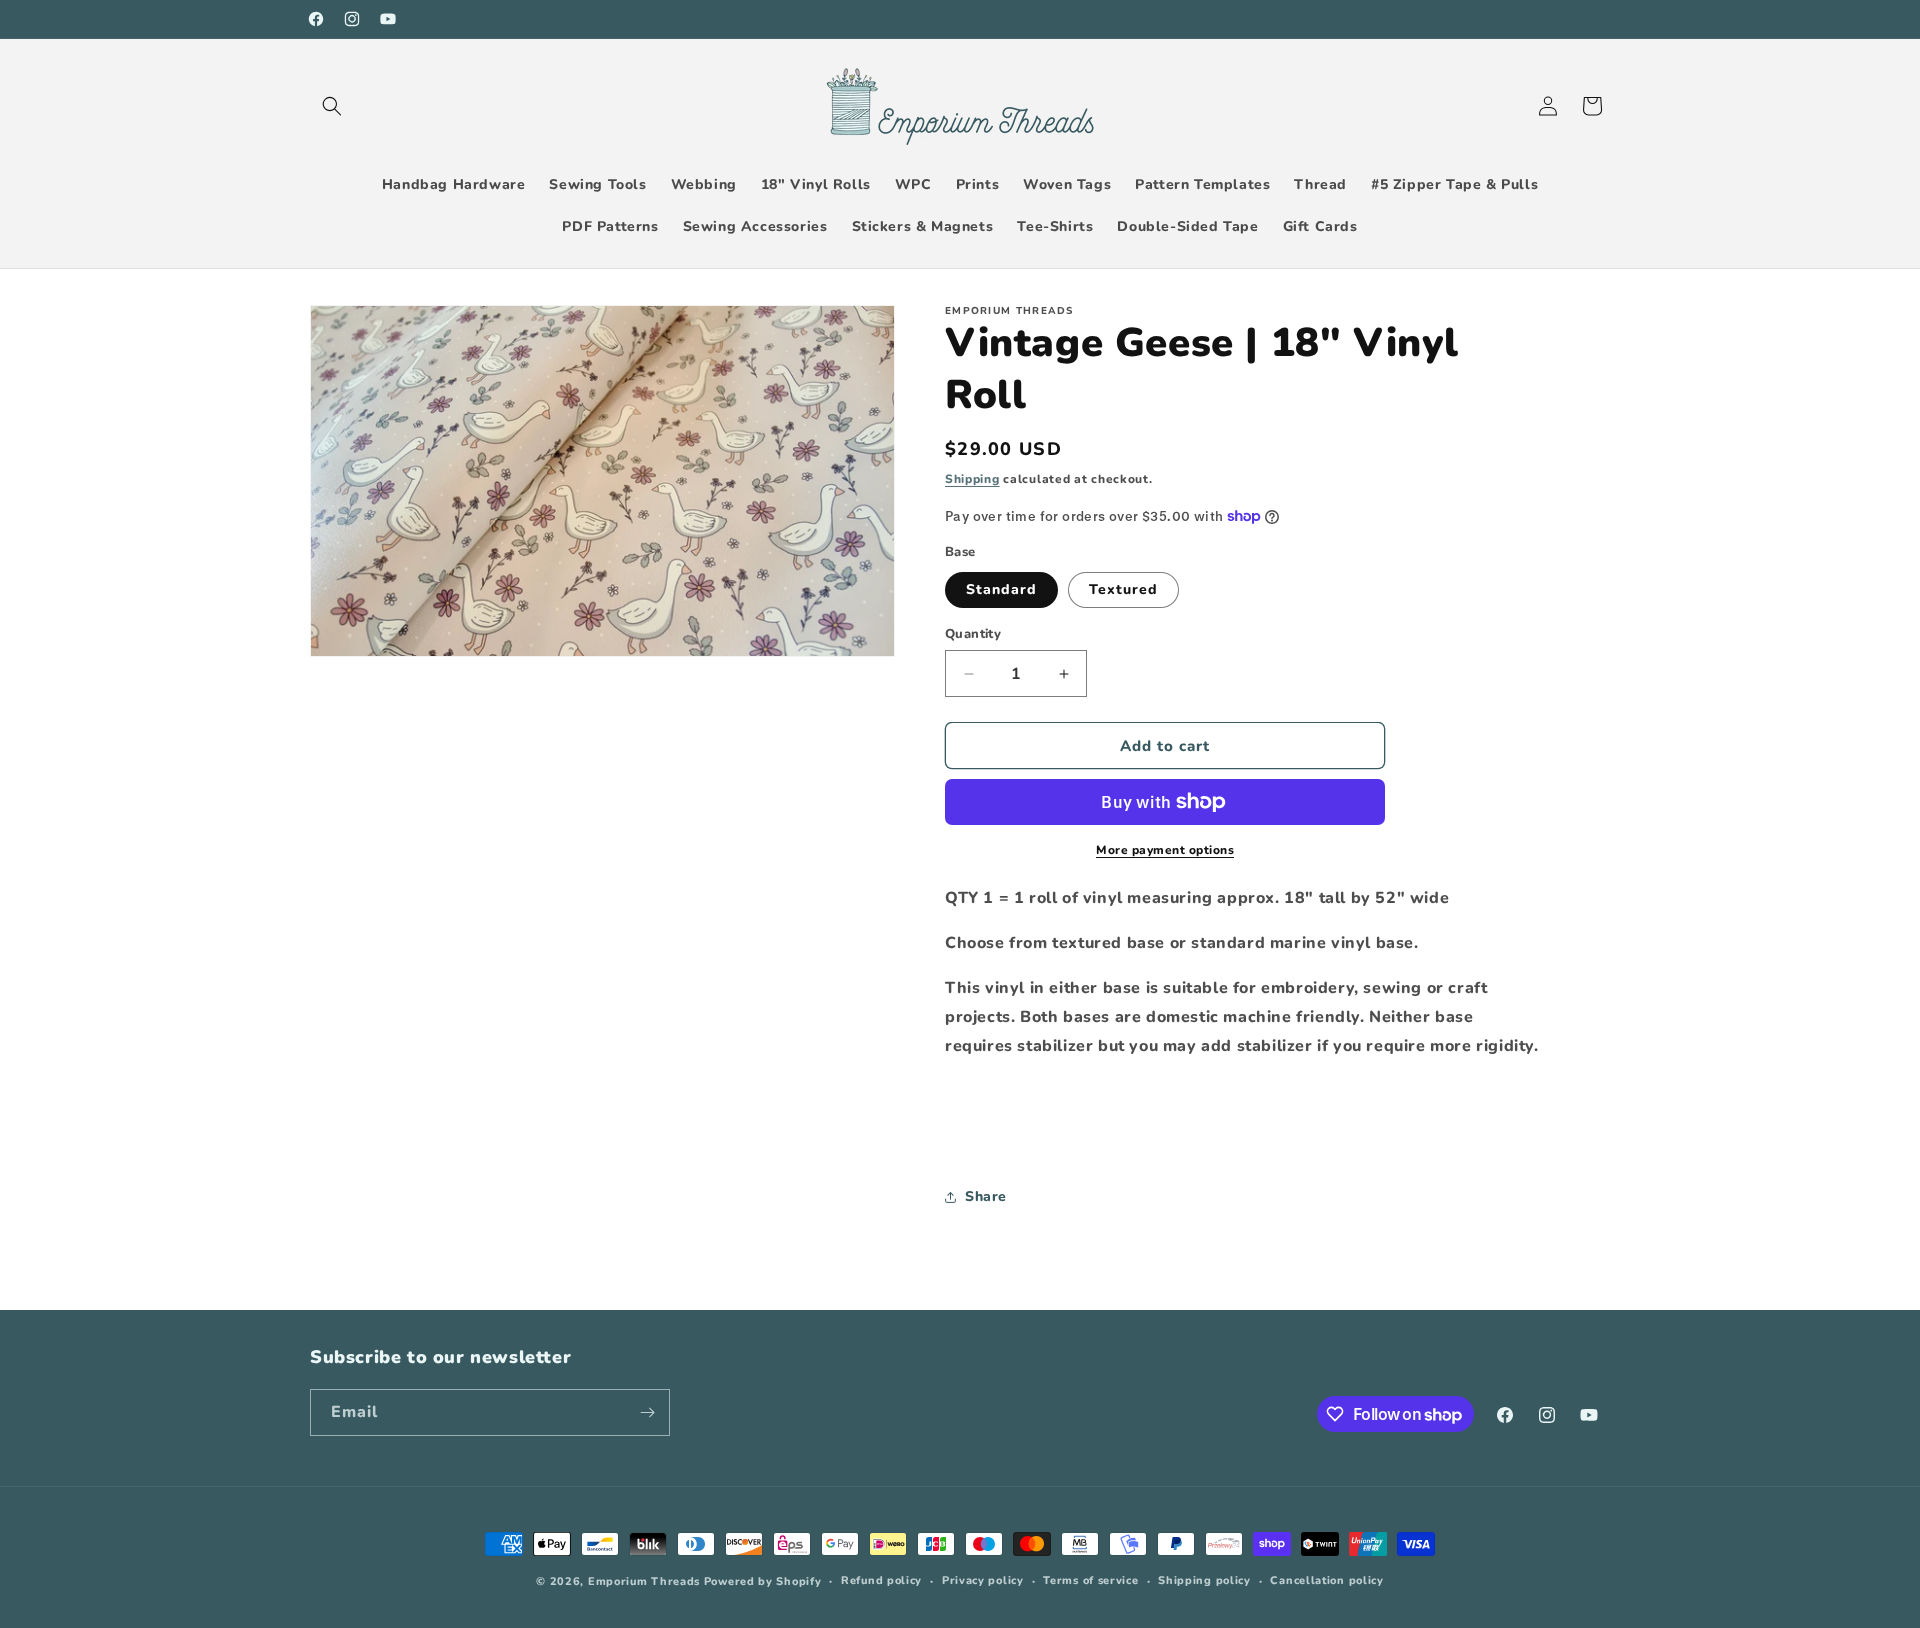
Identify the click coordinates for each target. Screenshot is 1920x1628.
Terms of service (1090, 1580)
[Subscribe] (647, 1412)
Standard (1001, 589)
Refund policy (881, 1580)
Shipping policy (1204, 1580)
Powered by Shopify (763, 1581)
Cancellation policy (1326, 1580)
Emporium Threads (644, 1581)
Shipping (972, 479)
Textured (1123, 589)
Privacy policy (983, 1580)
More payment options (1165, 850)
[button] (332, 106)
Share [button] (986, 1196)
